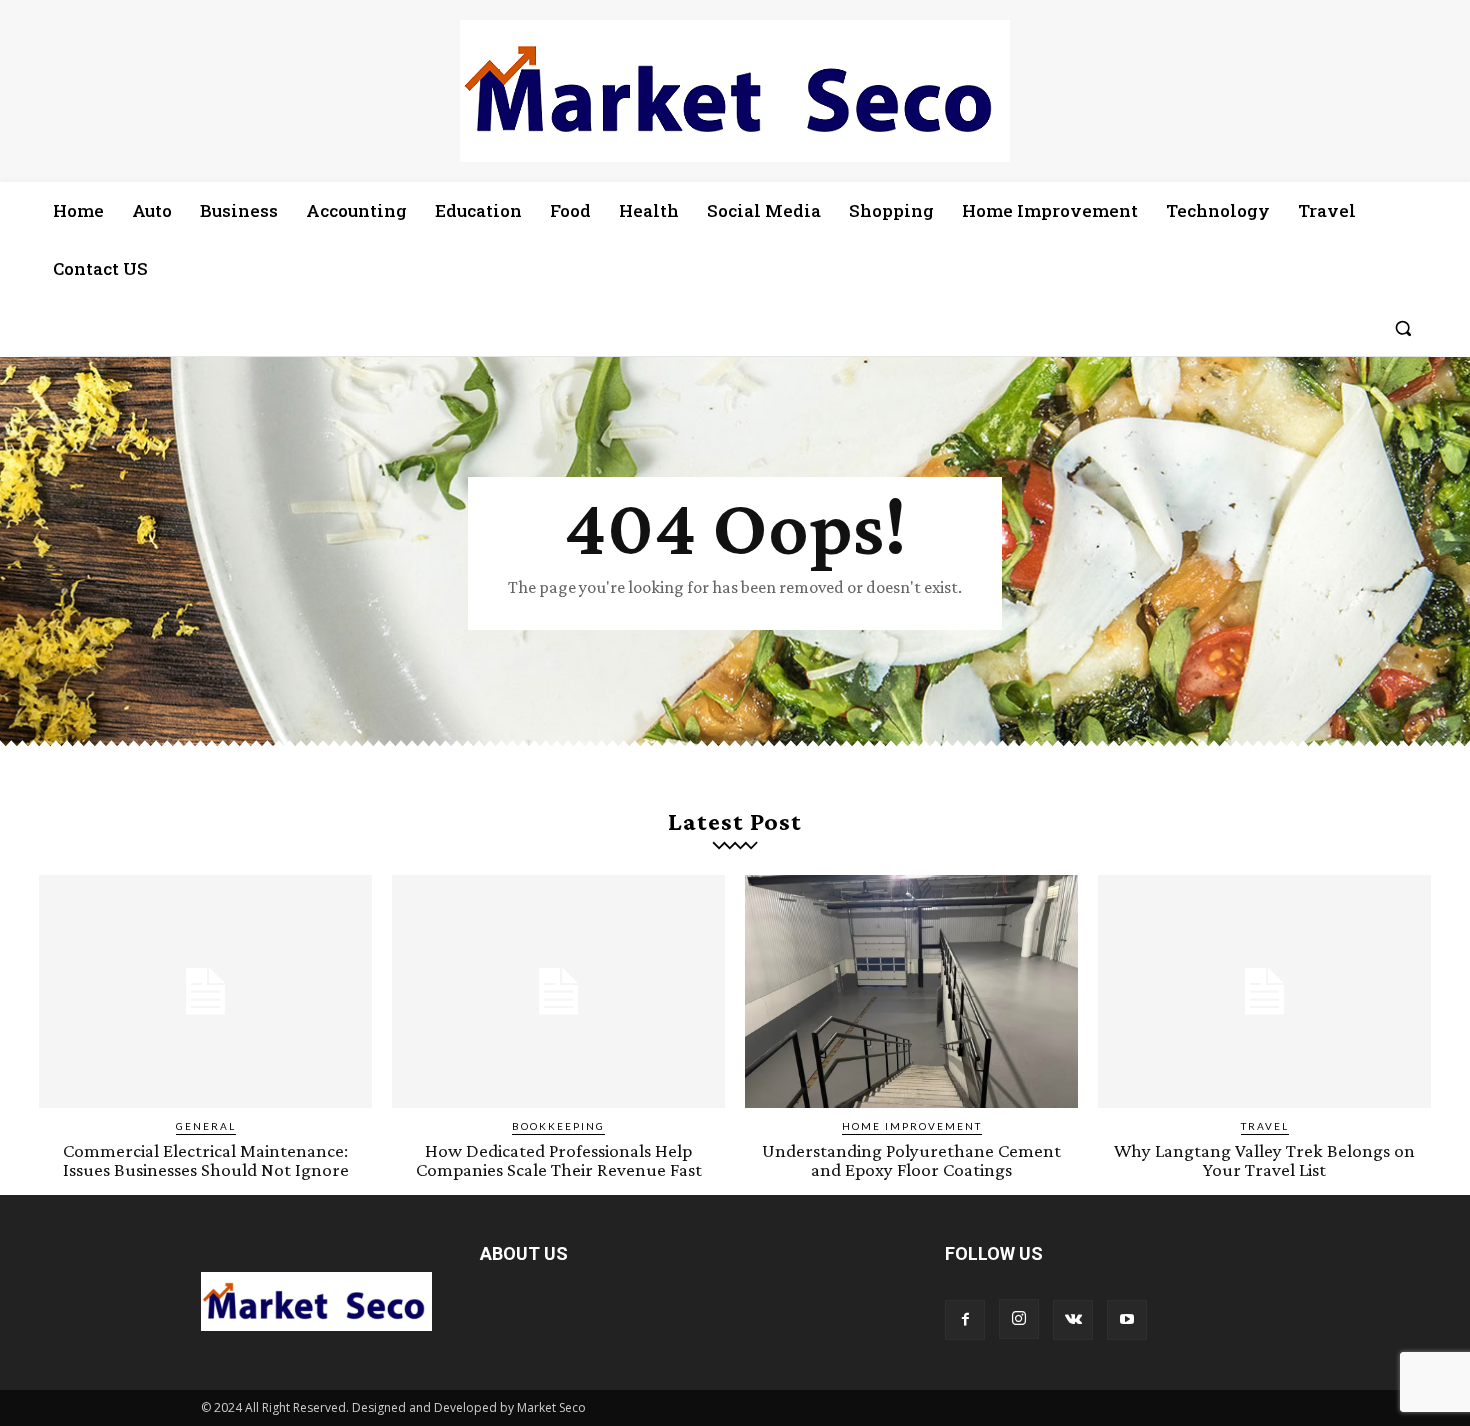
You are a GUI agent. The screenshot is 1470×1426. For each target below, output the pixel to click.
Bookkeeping (558, 1126)
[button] (1403, 328)
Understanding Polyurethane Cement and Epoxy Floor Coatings (911, 1160)
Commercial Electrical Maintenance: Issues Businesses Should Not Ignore (206, 1160)
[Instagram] (1019, 1319)
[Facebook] (965, 1320)
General (206, 1126)
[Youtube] (1127, 1320)
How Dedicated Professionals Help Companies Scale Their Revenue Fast (559, 1160)
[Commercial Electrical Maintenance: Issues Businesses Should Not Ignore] (205, 991)
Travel (1265, 1126)
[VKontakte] (1073, 1320)
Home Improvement (912, 1126)
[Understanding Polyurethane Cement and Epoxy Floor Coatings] (911, 991)
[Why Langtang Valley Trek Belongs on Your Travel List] (1264, 991)
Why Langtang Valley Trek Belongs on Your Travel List (1264, 1160)
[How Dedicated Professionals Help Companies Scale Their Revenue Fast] (558, 991)
